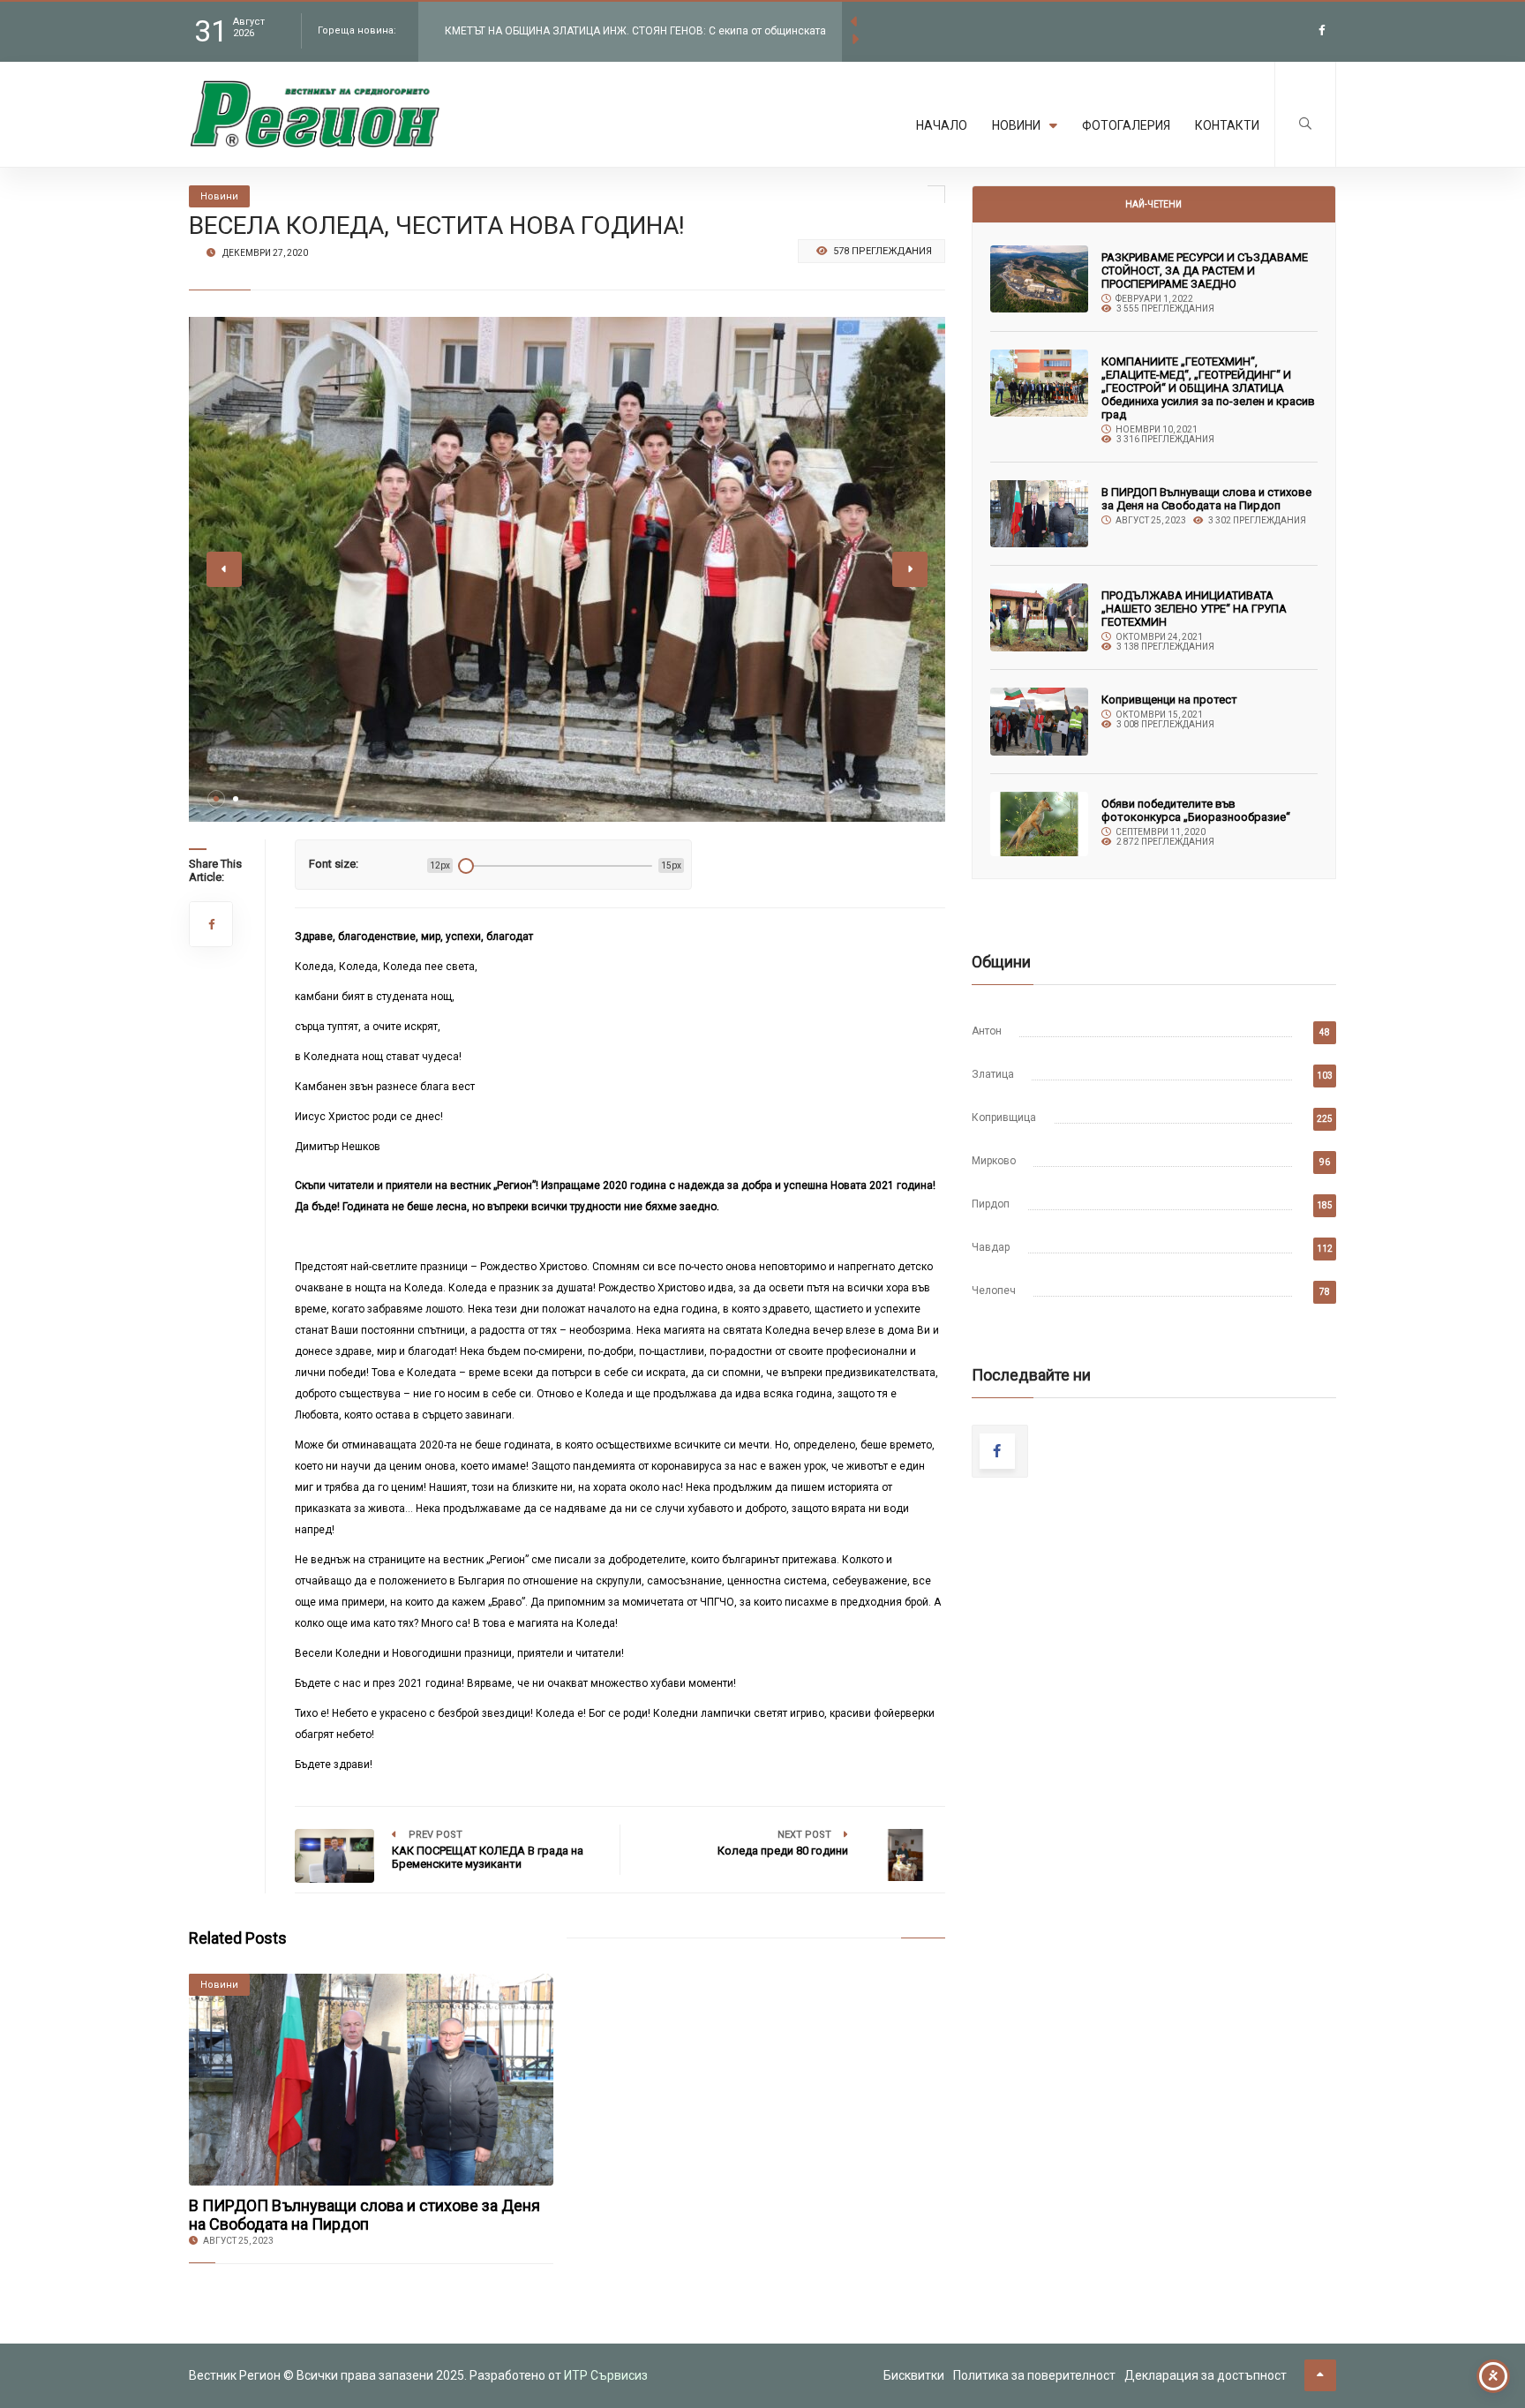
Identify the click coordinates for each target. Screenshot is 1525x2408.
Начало (942, 125)
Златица (993, 1074)
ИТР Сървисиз (606, 2375)
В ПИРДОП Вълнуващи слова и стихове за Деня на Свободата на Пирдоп (364, 2215)
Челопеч (994, 1291)
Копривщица (1004, 1117)
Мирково (994, 1161)
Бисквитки (914, 2375)
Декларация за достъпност (1206, 2375)
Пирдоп (991, 1204)
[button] (216, 799)
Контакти (1227, 125)
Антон (987, 1031)
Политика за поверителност (1034, 2375)
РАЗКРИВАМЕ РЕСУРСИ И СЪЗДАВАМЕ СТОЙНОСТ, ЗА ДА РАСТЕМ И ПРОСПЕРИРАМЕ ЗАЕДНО (1205, 271)
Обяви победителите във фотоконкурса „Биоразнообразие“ (1196, 810)
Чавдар (991, 1247)
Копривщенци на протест (1169, 700)
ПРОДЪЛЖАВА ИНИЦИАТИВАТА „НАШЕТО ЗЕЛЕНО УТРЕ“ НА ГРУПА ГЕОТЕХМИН (1194, 609)
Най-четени (1153, 204)
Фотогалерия (1126, 125)
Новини (1016, 125)
